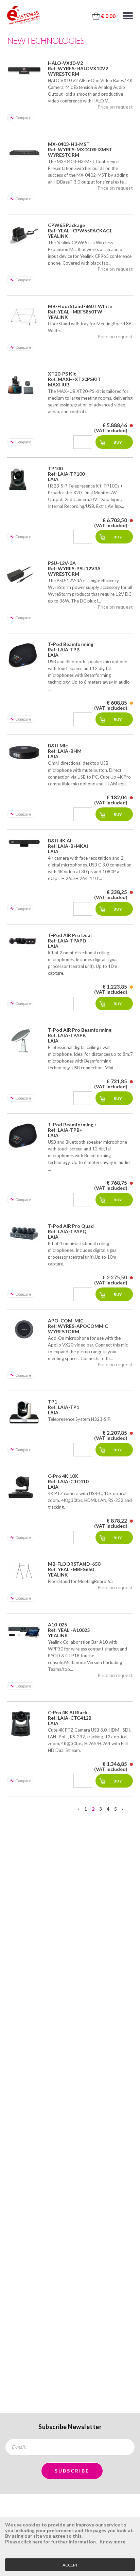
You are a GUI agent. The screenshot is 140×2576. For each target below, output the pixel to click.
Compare (23, 118)
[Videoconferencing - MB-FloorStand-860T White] (24, 316)
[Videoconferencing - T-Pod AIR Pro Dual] (24, 940)
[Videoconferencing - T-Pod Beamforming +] (24, 1136)
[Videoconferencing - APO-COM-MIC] (24, 1329)
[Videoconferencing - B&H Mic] (24, 752)
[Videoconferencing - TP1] (24, 1413)
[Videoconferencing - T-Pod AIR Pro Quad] (24, 1233)
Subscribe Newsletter (70, 2427)
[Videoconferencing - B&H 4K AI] (24, 843)
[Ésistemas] (24, 15)
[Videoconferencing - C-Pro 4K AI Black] (24, 1724)
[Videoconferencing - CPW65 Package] (24, 234)
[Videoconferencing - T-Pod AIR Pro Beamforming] (24, 1041)
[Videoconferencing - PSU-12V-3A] (24, 574)
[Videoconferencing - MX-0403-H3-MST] (24, 153)
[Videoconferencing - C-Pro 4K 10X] (24, 1487)
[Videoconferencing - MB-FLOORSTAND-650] (24, 1571)
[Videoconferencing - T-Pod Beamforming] (24, 655)
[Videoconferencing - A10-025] (24, 1631)
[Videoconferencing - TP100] (24, 480)
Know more (112, 2542)
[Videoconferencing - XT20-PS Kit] (24, 385)
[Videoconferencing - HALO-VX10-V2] (24, 71)
